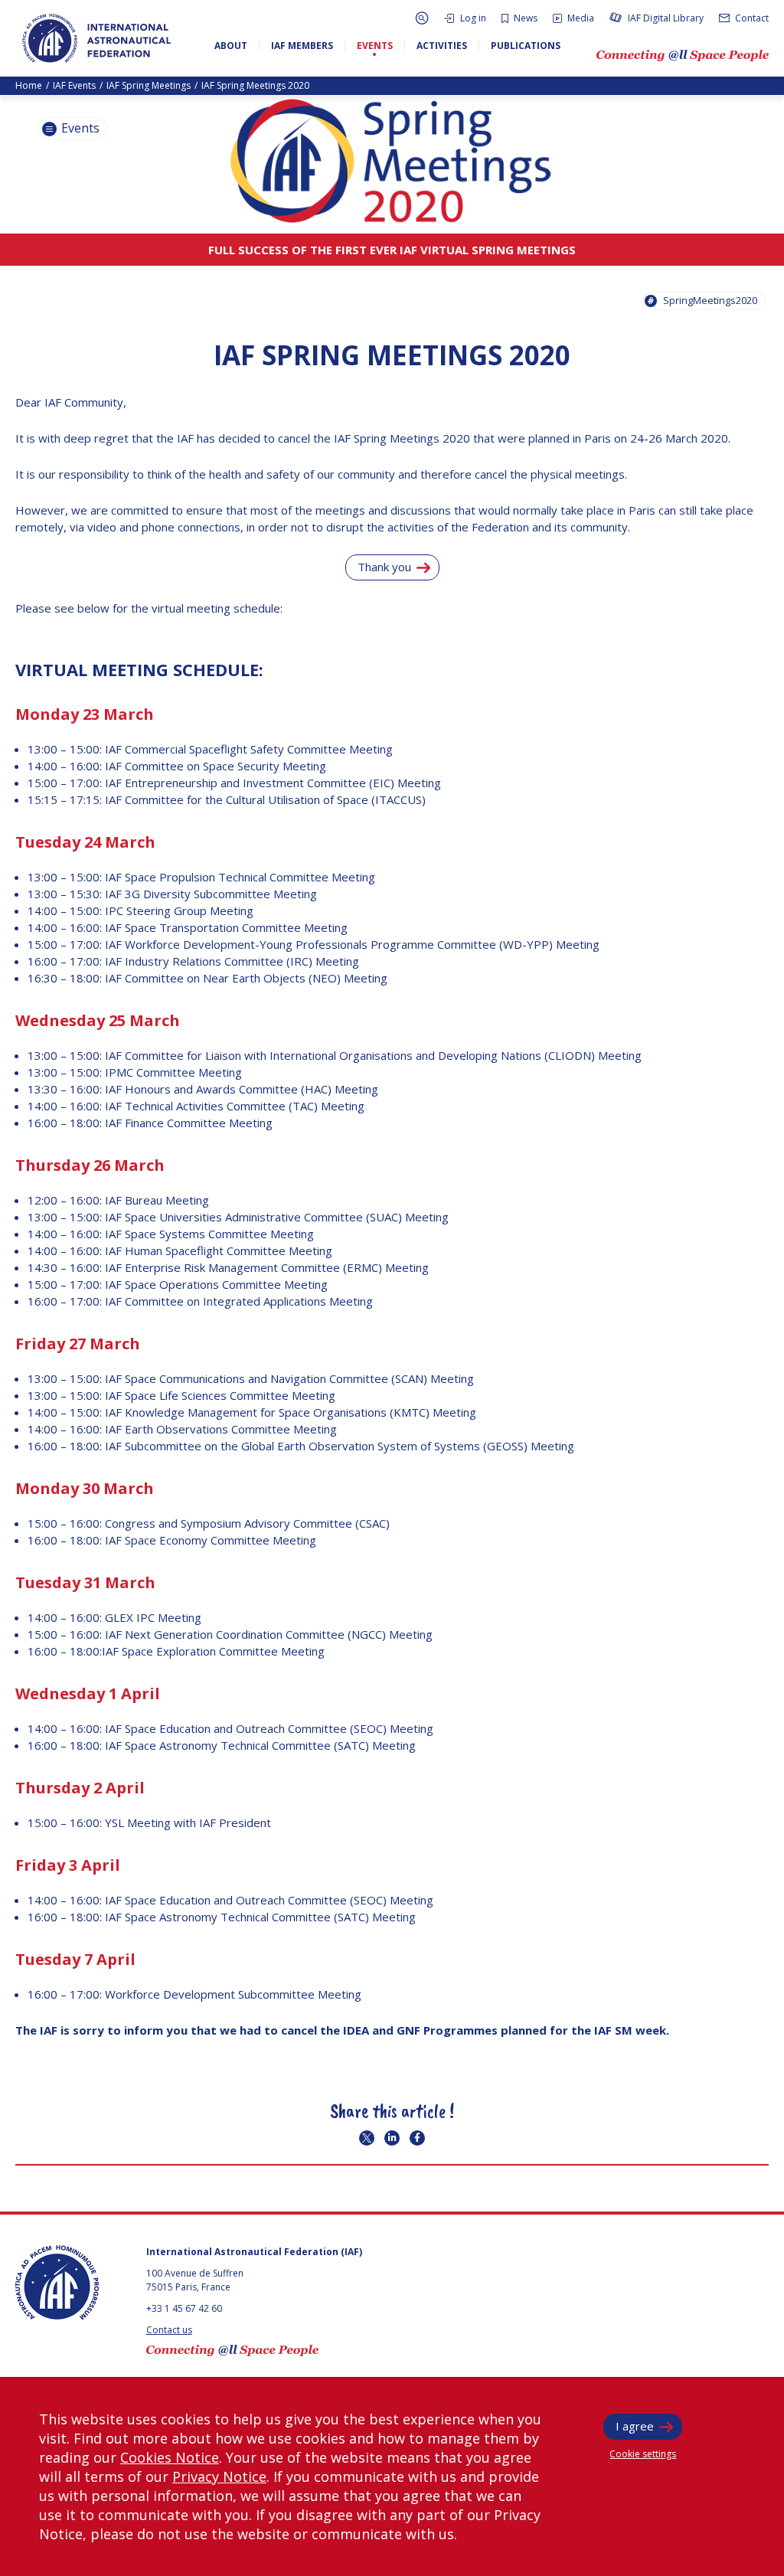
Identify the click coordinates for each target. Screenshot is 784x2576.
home (29, 85)
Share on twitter (367, 2138)
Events (79, 128)
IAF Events (74, 85)
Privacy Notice (219, 2476)
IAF (96, 38)
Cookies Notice (170, 2457)
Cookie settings (643, 2454)
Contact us (169, 2330)
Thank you (384, 567)
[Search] (422, 18)
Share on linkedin (392, 2138)
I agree (635, 2426)
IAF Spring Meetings (149, 85)
